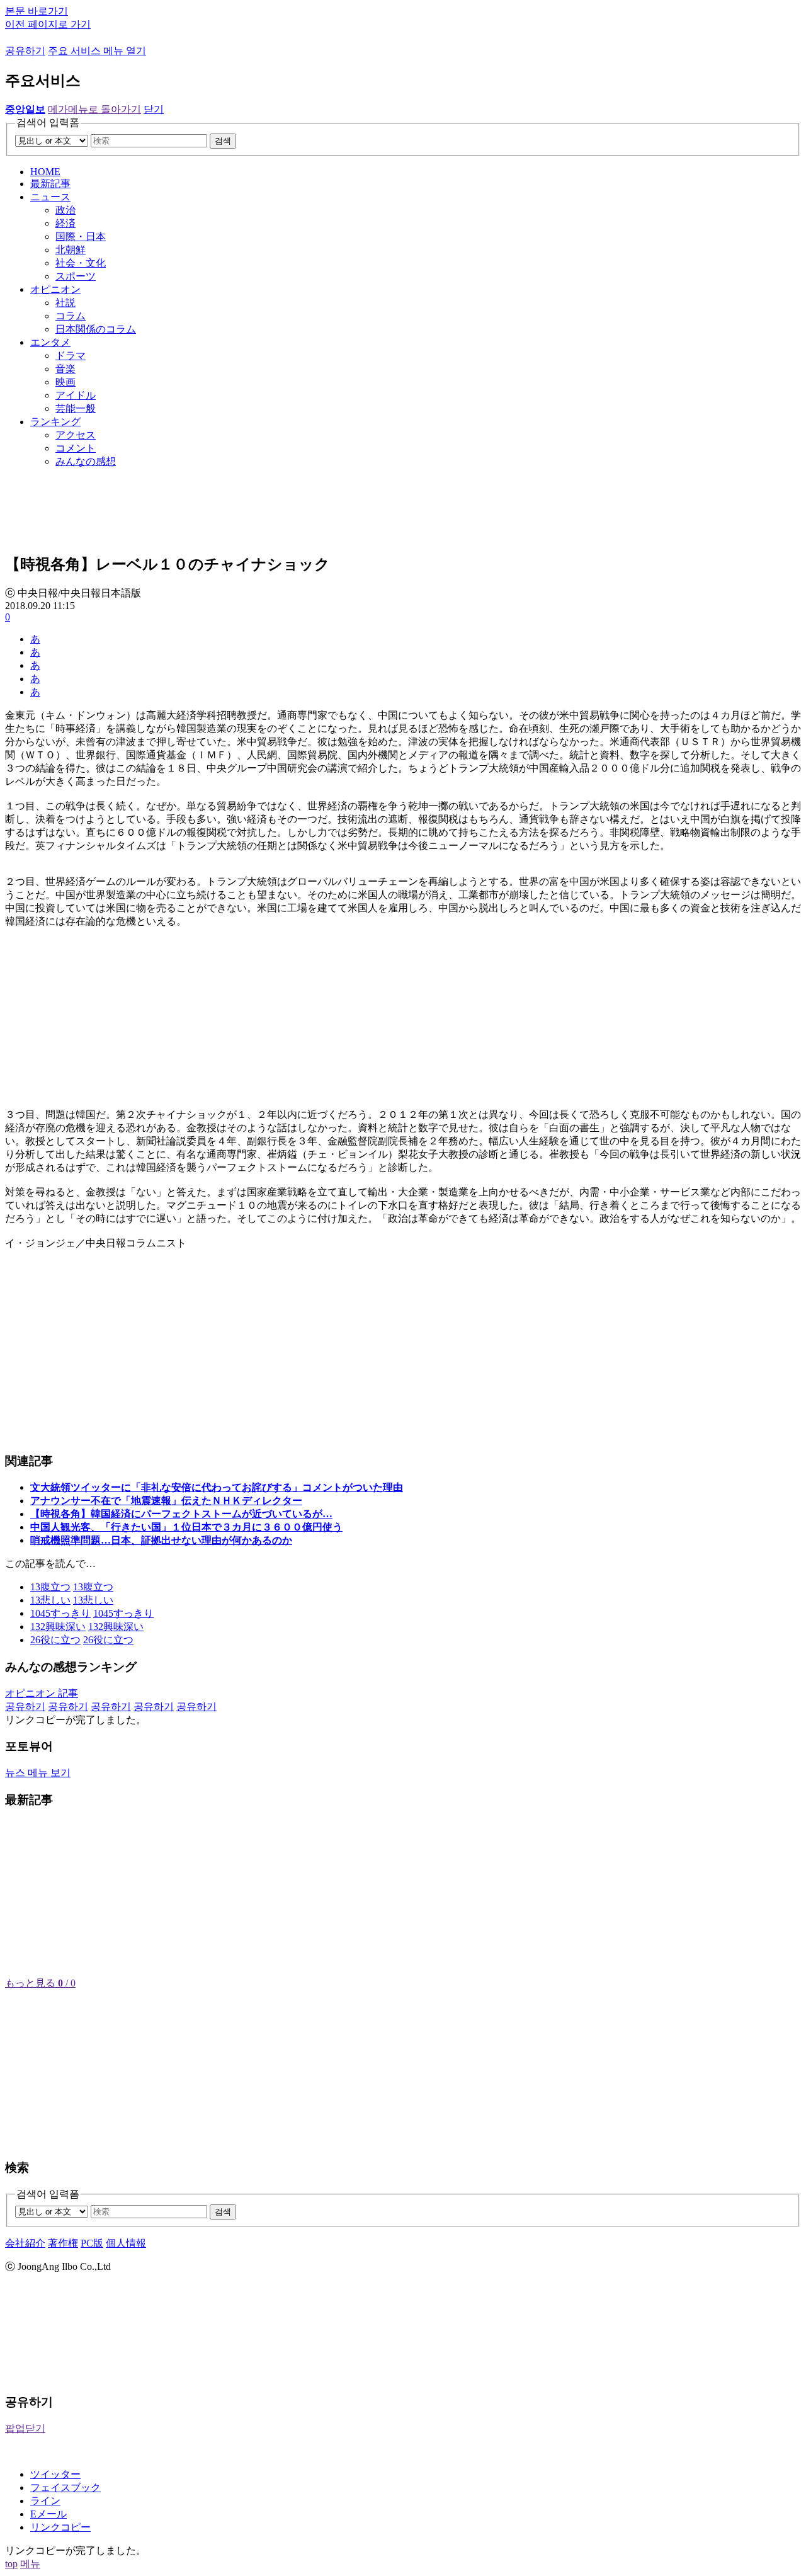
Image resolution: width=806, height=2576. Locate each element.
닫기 (154, 109)
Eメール (48, 2514)
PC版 (92, 2243)
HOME (45, 172)
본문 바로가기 (37, 11)
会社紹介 (25, 2243)
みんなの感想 (86, 461)
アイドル (76, 395)
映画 (65, 382)
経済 (65, 223)
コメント (76, 448)
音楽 (65, 369)
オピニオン (55, 289)
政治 (65, 210)
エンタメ (50, 342)
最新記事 (50, 184)
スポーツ (76, 276)
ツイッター (55, 2474)
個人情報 (126, 2243)
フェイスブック (65, 2488)
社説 (65, 303)
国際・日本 (81, 237)
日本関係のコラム (96, 329)
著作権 (63, 2243)
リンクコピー (60, 2527)
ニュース (50, 197)
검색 (223, 141)
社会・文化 (81, 263)
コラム (71, 316)
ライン (45, 2501)
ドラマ (71, 356)
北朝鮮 (71, 250)
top (11, 2564)
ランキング (55, 422)
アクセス (76, 435)
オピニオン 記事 (42, 1693)
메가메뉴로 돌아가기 (94, 109)
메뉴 (30, 2564)
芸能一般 (76, 408)
